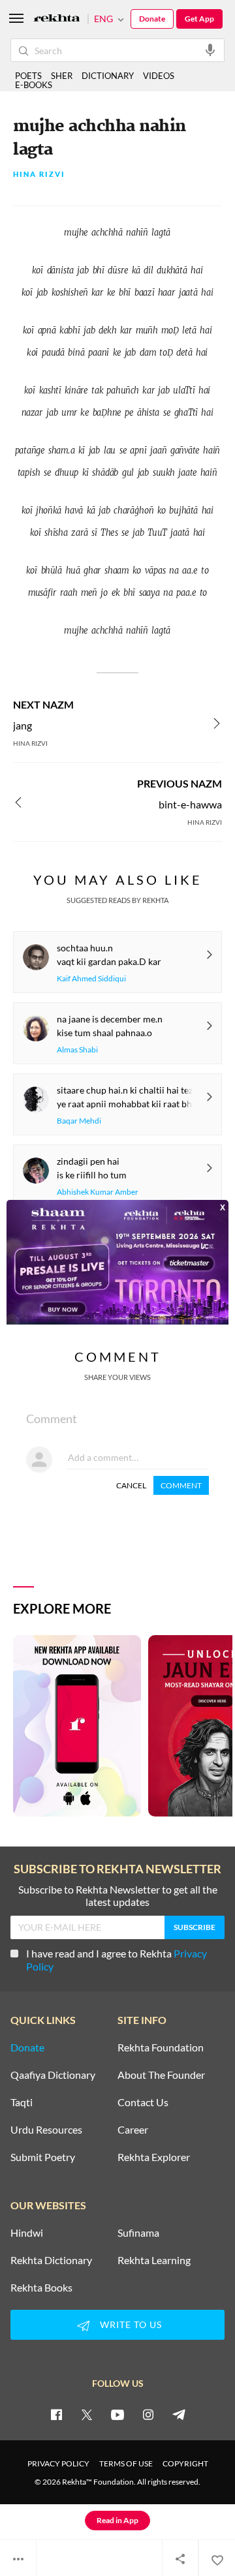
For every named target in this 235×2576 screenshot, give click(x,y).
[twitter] (87, 2414)
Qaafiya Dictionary (53, 2075)
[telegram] (179, 2414)
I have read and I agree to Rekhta (117, 1960)
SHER (62, 76)
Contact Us (143, 2102)
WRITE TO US (131, 2324)
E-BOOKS (34, 85)
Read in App (117, 2520)
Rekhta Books (41, 2288)
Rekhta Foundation (161, 2047)
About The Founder (161, 2075)
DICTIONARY (108, 76)
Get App (199, 19)
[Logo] (57, 19)
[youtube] (117, 2414)
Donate (152, 19)
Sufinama (138, 2233)
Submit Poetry (43, 2157)
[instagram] (148, 2414)
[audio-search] (210, 50)
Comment (181, 1485)
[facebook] (56, 2414)
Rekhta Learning (154, 2260)
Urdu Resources (46, 2130)
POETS (28, 76)
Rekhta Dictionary (51, 2260)
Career (133, 2130)
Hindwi (27, 2233)
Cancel (131, 1485)
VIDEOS (159, 76)
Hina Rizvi (39, 175)
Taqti (22, 2102)
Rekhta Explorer (154, 2157)
